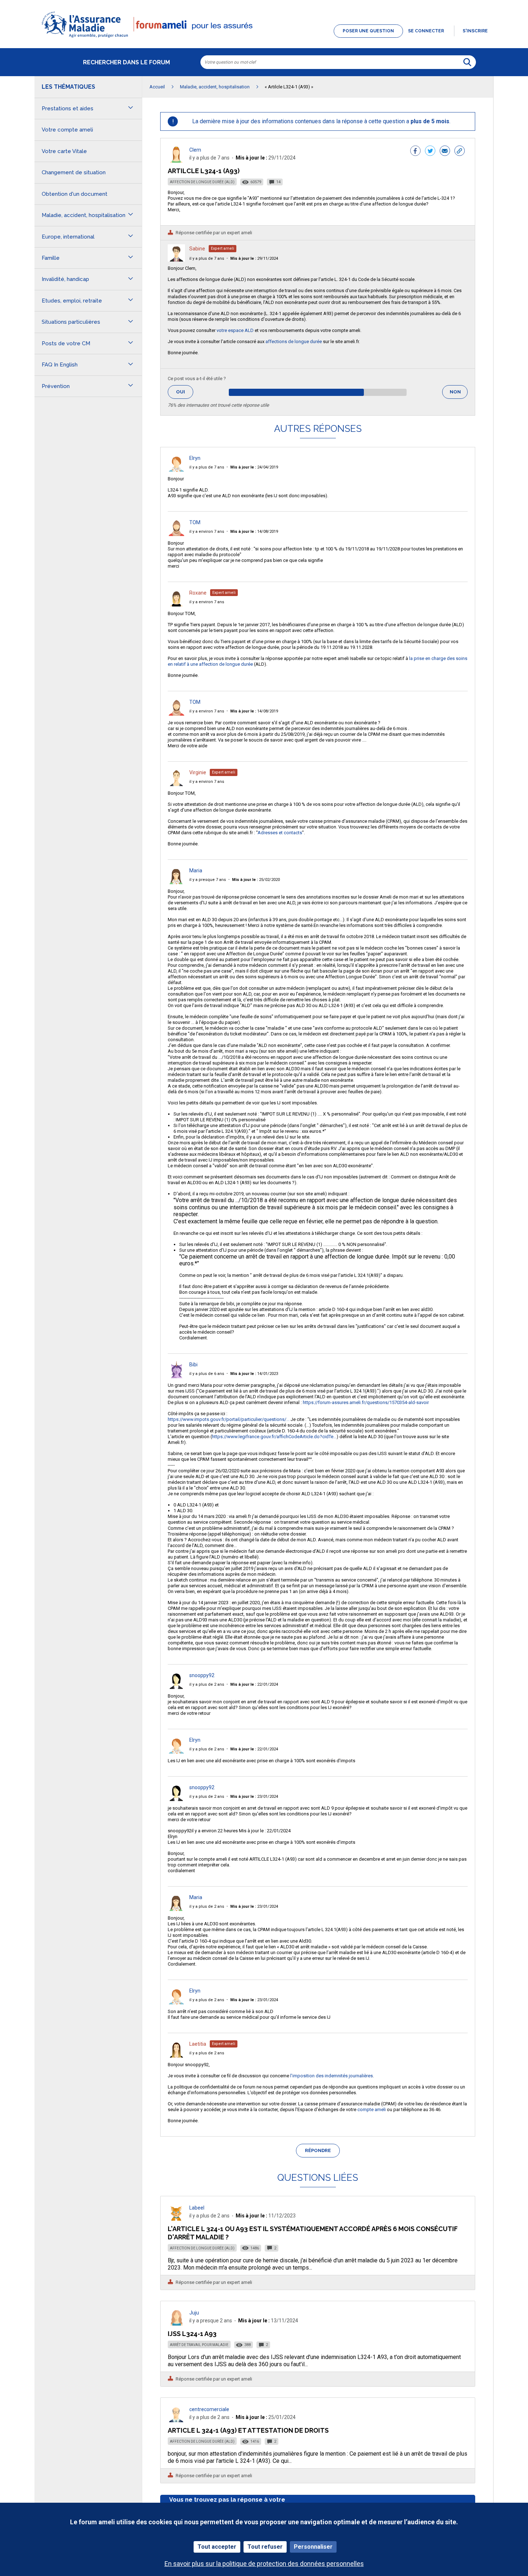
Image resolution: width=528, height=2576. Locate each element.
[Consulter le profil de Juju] (176, 2324)
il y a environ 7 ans (207, 532)
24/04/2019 (254, 467)
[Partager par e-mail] (445, 152)
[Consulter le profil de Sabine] (176, 260)
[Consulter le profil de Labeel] (176, 2219)
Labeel (197, 2208)
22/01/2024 (254, 1684)
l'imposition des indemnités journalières (332, 2076)
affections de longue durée (294, 341)
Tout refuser (265, 2547)
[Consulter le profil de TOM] (176, 534)
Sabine (197, 249)
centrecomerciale (209, 2409)
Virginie (198, 772)
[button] (264, 38)
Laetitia (198, 2044)
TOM (195, 522)
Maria (196, 871)
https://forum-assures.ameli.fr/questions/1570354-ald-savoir (366, 1402)
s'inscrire (475, 31)
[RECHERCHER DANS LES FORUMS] (467, 62)
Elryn (195, 458)
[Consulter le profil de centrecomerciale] (176, 2420)
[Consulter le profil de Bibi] (176, 1376)
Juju (194, 2313)
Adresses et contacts (280, 833)
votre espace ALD (235, 330)
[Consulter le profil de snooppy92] (176, 1687)
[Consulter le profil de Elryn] (176, 470)
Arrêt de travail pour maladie (199, 2345)
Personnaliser (313, 2547)
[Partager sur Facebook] (415, 152)
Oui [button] (185, 392)
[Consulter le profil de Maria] (176, 882)
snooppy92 (202, 1675)
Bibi (193, 1365)
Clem (195, 150)
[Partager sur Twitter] (430, 152)
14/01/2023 (254, 1374)
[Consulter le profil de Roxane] (176, 604)
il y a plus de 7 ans (207, 258)
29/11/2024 (254, 258)
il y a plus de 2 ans (207, 1684)
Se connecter (426, 31)
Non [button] (459, 394)
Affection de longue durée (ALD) (202, 182)
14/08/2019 (254, 532)
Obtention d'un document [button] (75, 194)
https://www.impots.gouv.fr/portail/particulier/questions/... (229, 1419)
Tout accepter (217, 2547)
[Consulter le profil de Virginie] (176, 784)
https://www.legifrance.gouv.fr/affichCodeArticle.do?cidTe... (274, 1437)
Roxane (198, 593)
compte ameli (372, 2109)
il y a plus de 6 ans (207, 1374)
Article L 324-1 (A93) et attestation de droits (248, 2430)
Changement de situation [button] (74, 172)
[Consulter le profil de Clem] (176, 161)
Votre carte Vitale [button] (64, 151)
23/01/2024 (254, 1797)
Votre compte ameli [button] (67, 130)
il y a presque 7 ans (208, 880)
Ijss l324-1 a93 (192, 2334)
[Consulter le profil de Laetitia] (176, 2056)
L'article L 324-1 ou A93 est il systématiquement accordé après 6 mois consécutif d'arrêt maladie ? (313, 2233)
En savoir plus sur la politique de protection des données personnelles (264, 2564)
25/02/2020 (256, 880)
